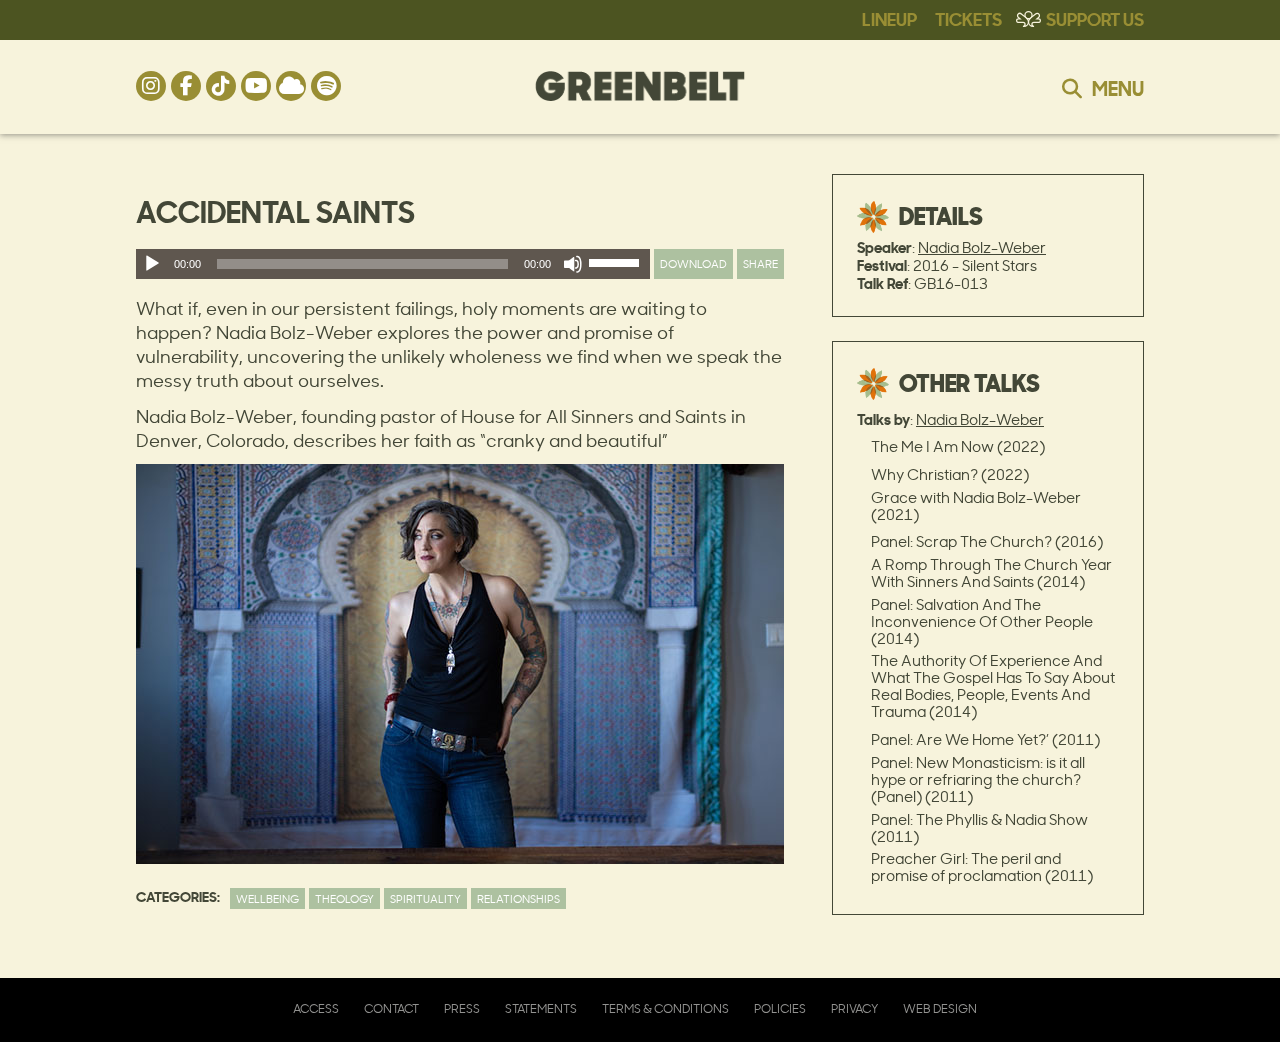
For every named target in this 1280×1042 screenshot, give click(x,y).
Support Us (1095, 18)
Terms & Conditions (665, 1008)
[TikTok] (221, 86)
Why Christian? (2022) (950, 474)
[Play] (152, 264)
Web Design (940, 1008)
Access (316, 1008)
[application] (393, 264)
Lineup (889, 18)
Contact (391, 1008)
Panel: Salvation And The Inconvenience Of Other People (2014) (982, 621)
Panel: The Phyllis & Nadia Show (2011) (979, 828)
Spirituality (425, 898)
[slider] (617, 267)
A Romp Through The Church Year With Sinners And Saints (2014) (991, 573)
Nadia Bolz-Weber (982, 247)
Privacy (854, 1008)
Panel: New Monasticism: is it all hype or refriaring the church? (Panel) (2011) (978, 779)
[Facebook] (186, 86)
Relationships (518, 898)
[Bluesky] (291, 86)
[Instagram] (151, 86)
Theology (344, 898)
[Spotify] (326, 86)
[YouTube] (256, 86)
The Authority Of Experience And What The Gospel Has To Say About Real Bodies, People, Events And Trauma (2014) (993, 686)
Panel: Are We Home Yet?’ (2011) (985, 739)
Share (760, 263)
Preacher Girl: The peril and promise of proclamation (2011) (982, 867)
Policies (780, 1008)
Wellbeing (267, 898)
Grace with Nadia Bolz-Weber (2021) (976, 506)
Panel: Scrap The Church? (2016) (987, 541)
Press (462, 1008)
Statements (541, 1008)
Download (693, 263)
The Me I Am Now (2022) (958, 446)
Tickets (968, 18)
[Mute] (573, 264)
